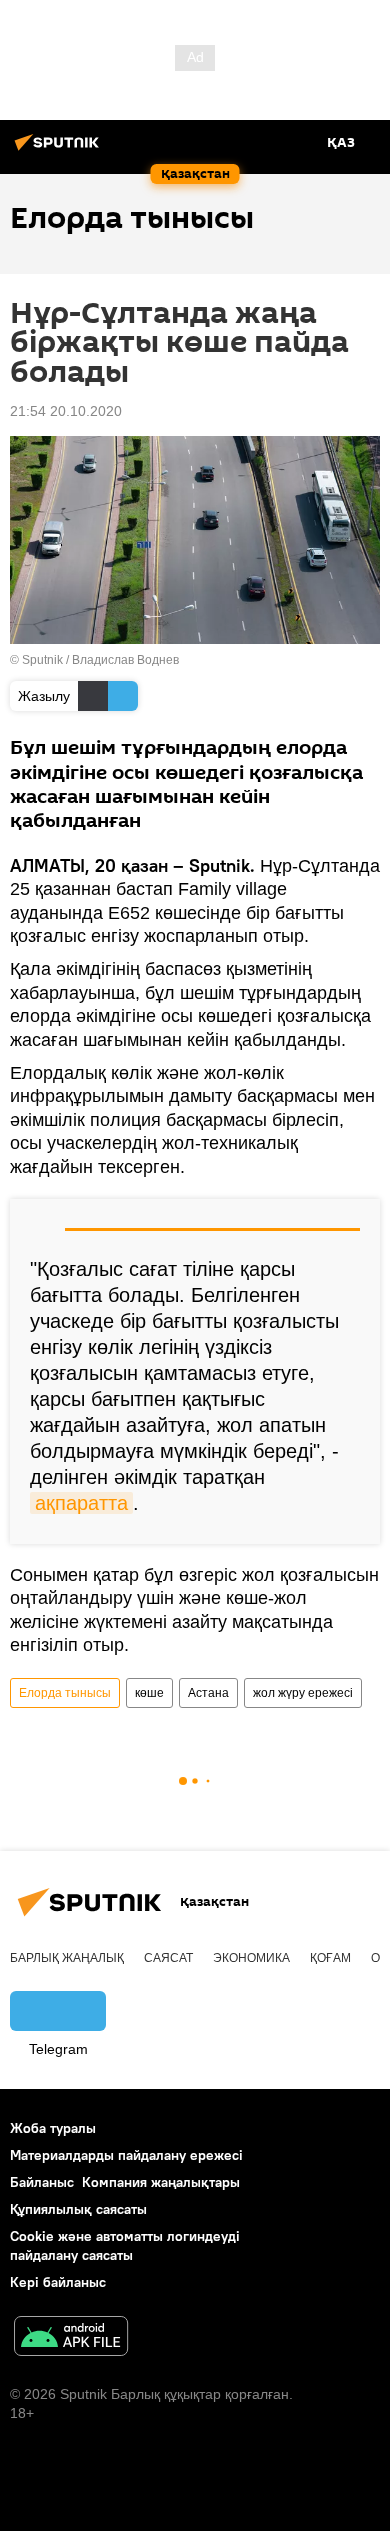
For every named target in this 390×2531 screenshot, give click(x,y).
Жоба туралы (53, 2128)
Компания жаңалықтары (161, 2182)
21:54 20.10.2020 (66, 411)
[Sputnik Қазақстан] (60, 150)
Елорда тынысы (65, 1693)
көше (149, 1693)
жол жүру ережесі (303, 1693)
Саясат (168, 1958)
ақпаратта (81, 1503)
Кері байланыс (58, 2282)
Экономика (251, 1958)
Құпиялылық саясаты (78, 2209)
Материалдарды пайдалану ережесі (126, 2155)
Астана (208, 1693)
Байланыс (42, 2182)
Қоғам (330, 1958)
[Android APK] (71, 2338)
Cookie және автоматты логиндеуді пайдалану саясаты (125, 2245)
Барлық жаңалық (67, 1958)
